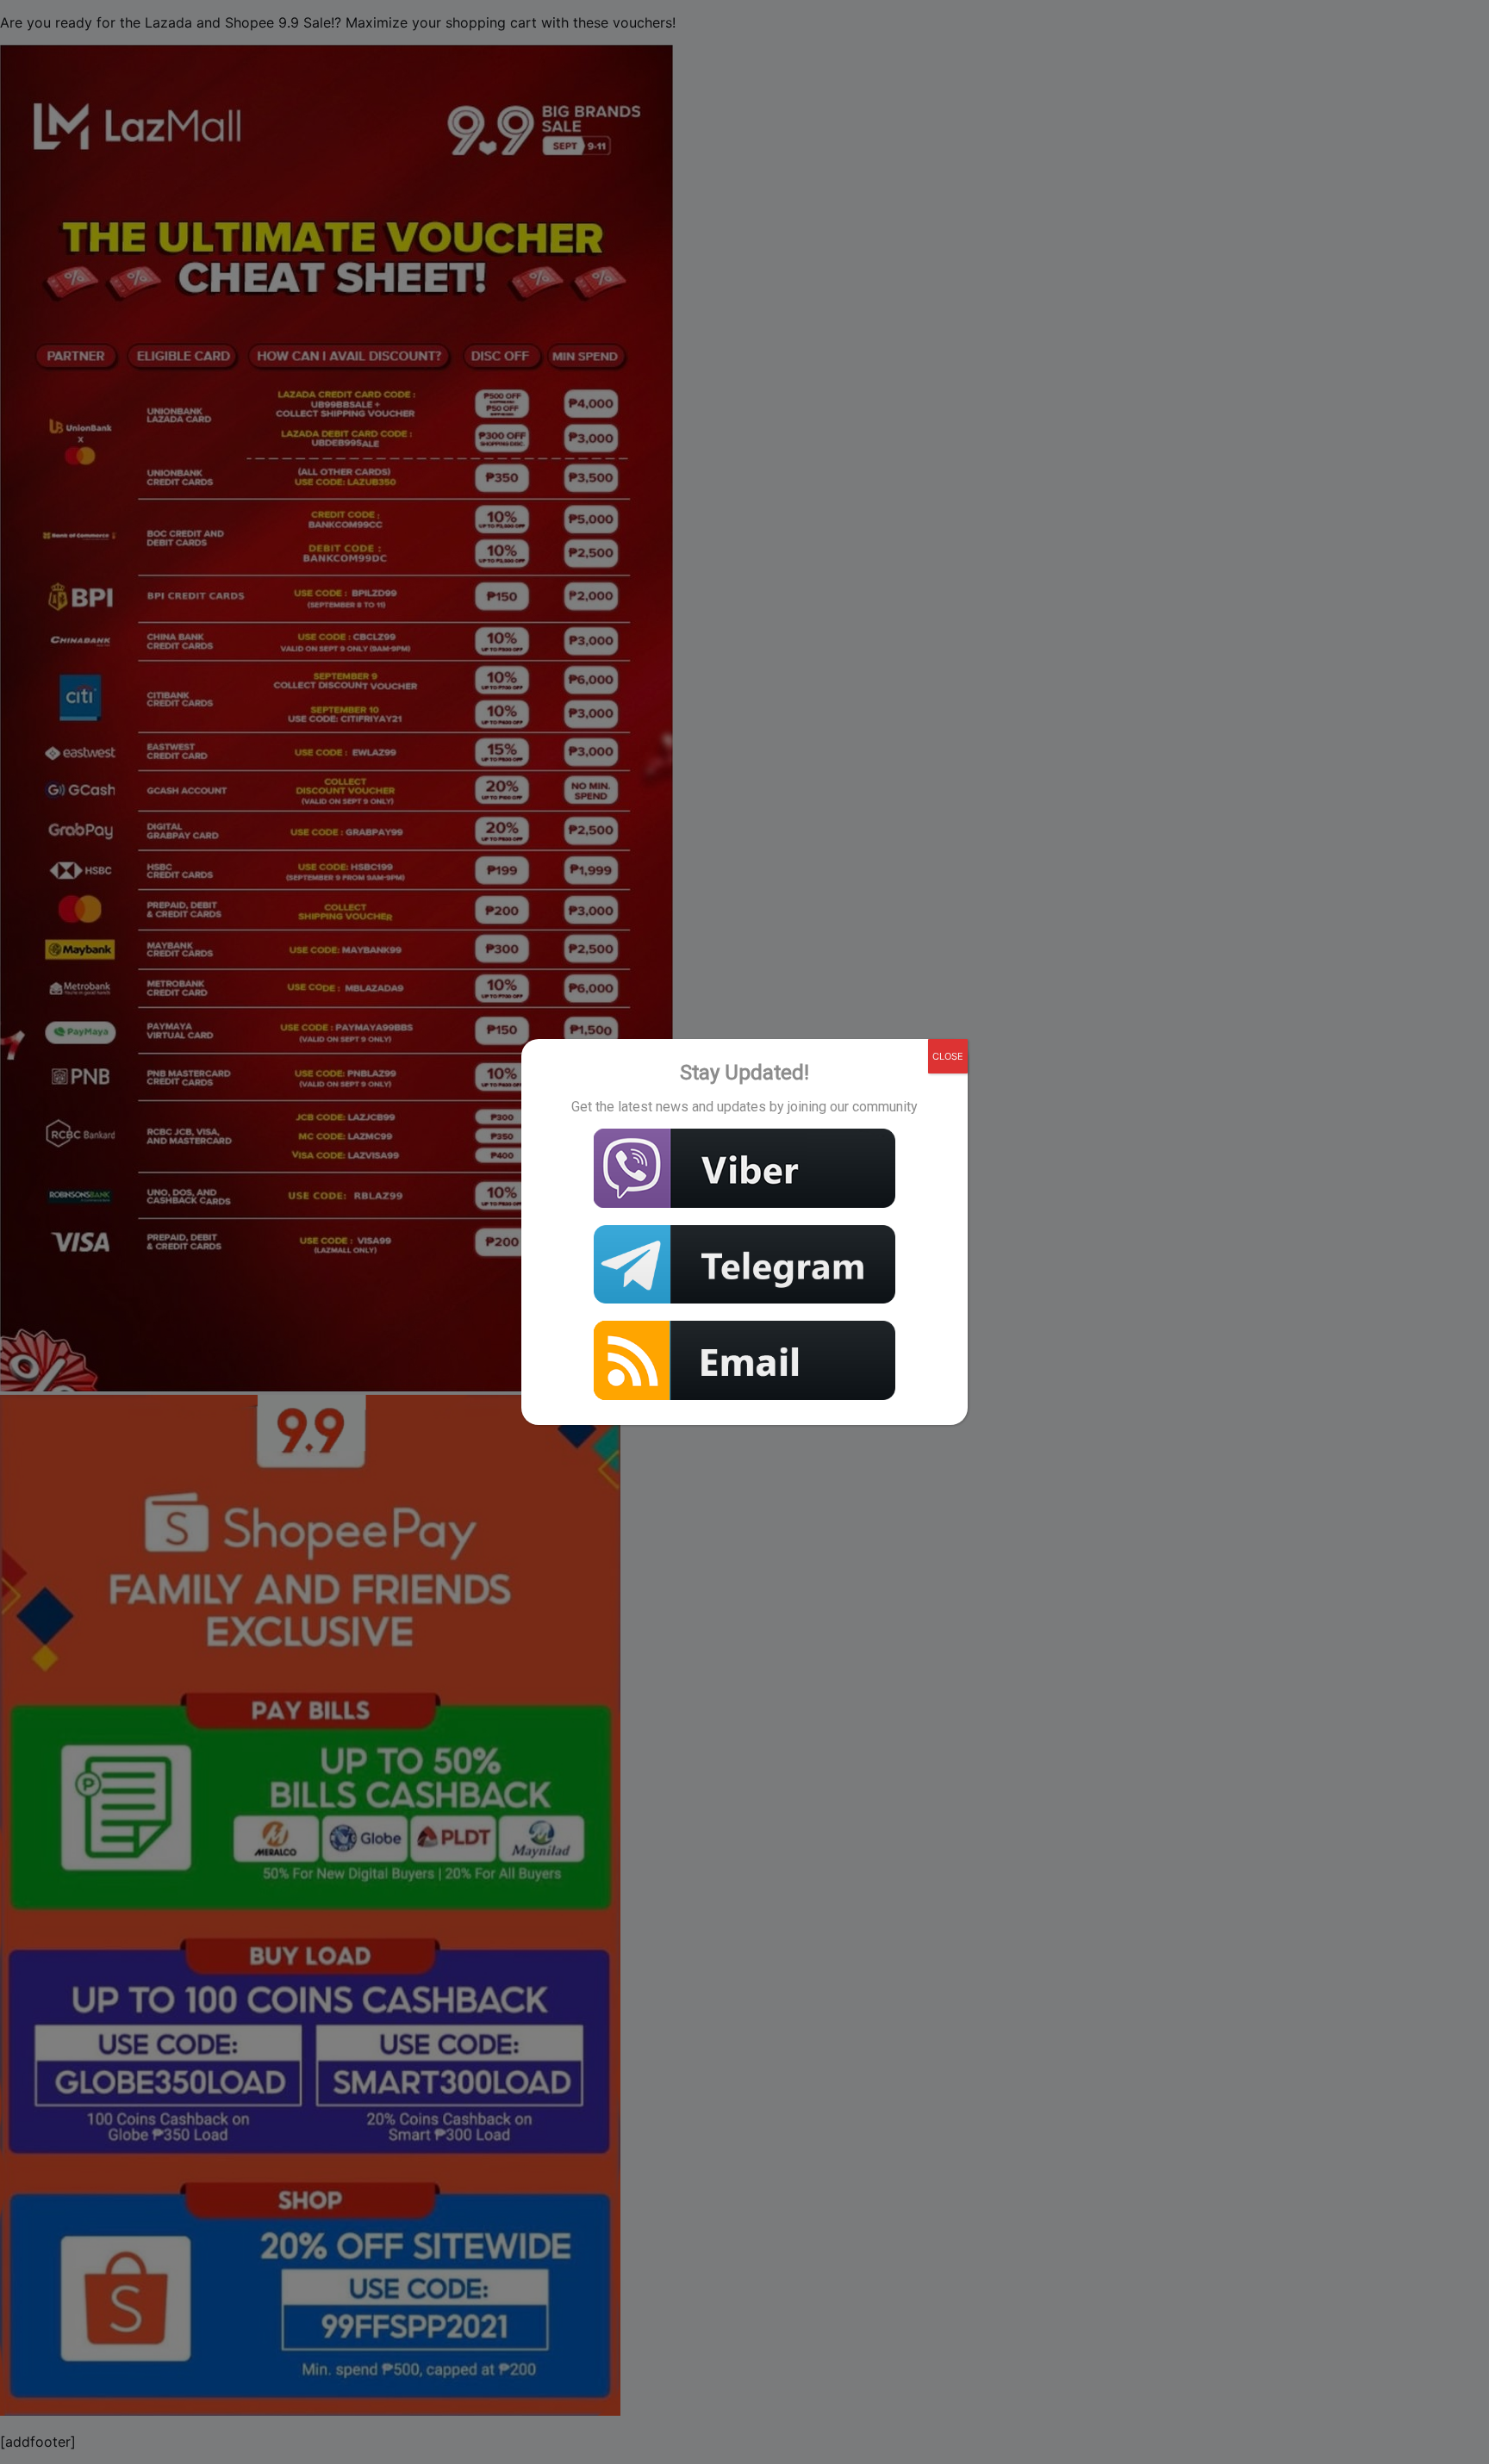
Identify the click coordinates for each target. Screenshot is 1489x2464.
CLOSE (948, 1056)
